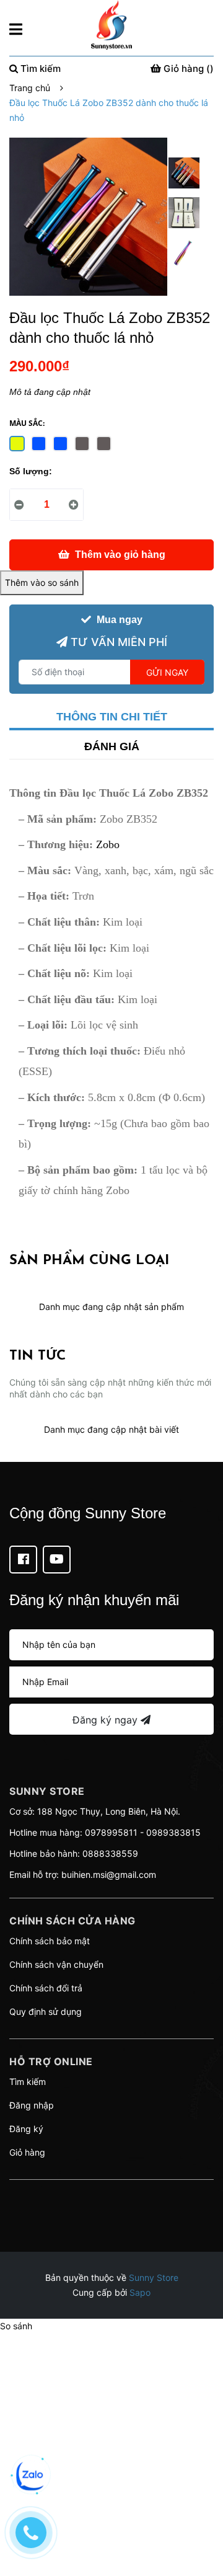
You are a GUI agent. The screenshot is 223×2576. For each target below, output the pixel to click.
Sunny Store (154, 2277)
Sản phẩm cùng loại (89, 1261)
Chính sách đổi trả (46, 1988)
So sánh (16, 2326)
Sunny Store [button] (47, 1791)
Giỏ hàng (27, 2152)
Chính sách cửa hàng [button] (72, 1921)
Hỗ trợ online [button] (51, 2061)
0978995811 (111, 1832)
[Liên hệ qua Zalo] (31, 2476)
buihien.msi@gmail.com (109, 1874)
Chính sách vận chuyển (56, 1964)
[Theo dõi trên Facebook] (23, 1560)
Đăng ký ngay (107, 1720)
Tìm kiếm (28, 2082)
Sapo (140, 2292)
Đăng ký (26, 2129)
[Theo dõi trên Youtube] (57, 1560)
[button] (111, 2195)
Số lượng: (31, 471)
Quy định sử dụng (46, 2012)
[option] (184, 176)
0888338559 (110, 1853)
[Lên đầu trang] (201, 2517)
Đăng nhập (32, 2105)
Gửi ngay (167, 672)
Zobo (108, 844)
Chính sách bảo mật (50, 1941)
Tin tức (37, 1356)
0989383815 (173, 1832)
